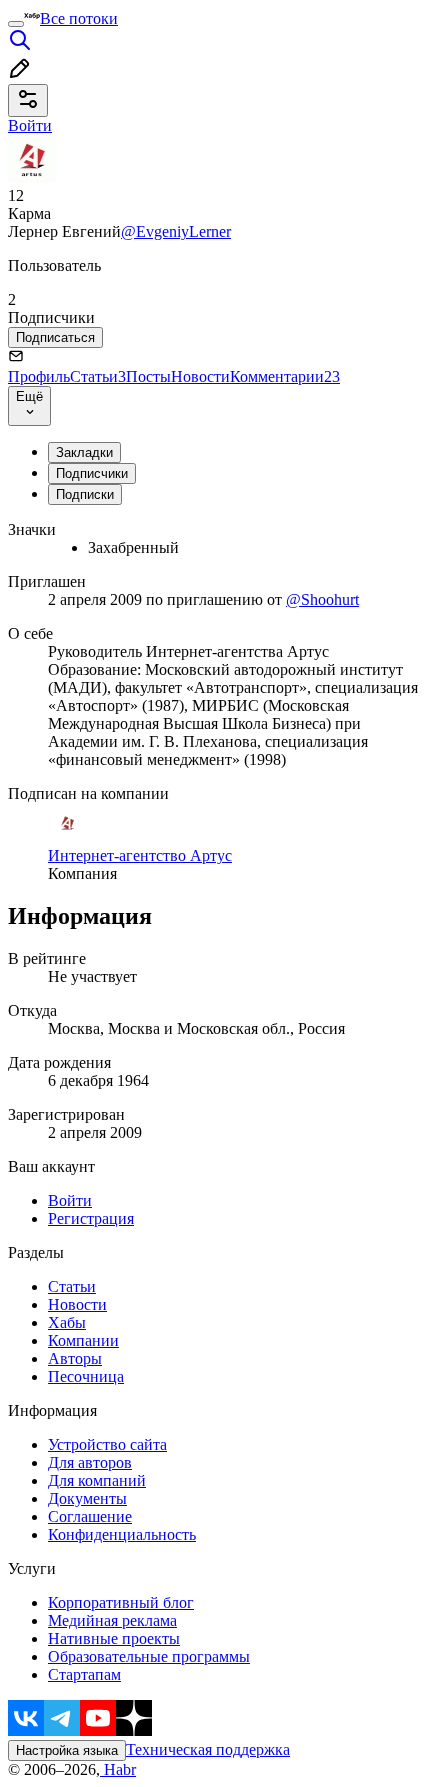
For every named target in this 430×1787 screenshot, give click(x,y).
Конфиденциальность (122, 1534)
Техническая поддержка (208, 1749)
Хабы (67, 1322)
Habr (118, 1769)
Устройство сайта (107, 1444)
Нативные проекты (114, 1638)
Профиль (39, 376)
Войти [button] (30, 125)
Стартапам (84, 1674)
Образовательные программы (149, 1656)
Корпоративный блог (121, 1602)
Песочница (86, 1376)
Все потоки (79, 18)
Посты (148, 376)
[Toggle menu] (16, 24)
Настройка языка (67, 1750)
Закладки (84, 452)
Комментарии (285, 376)
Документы (87, 1498)
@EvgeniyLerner (176, 231)
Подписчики (92, 473)
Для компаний (97, 1480)
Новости (200, 376)
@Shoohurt (322, 599)
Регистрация (91, 1218)
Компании (83, 1340)
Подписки (85, 494)
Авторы (75, 1358)
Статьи (98, 376)
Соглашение (90, 1516)
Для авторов (90, 1462)
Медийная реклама (112, 1620)
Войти (70, 1200)
